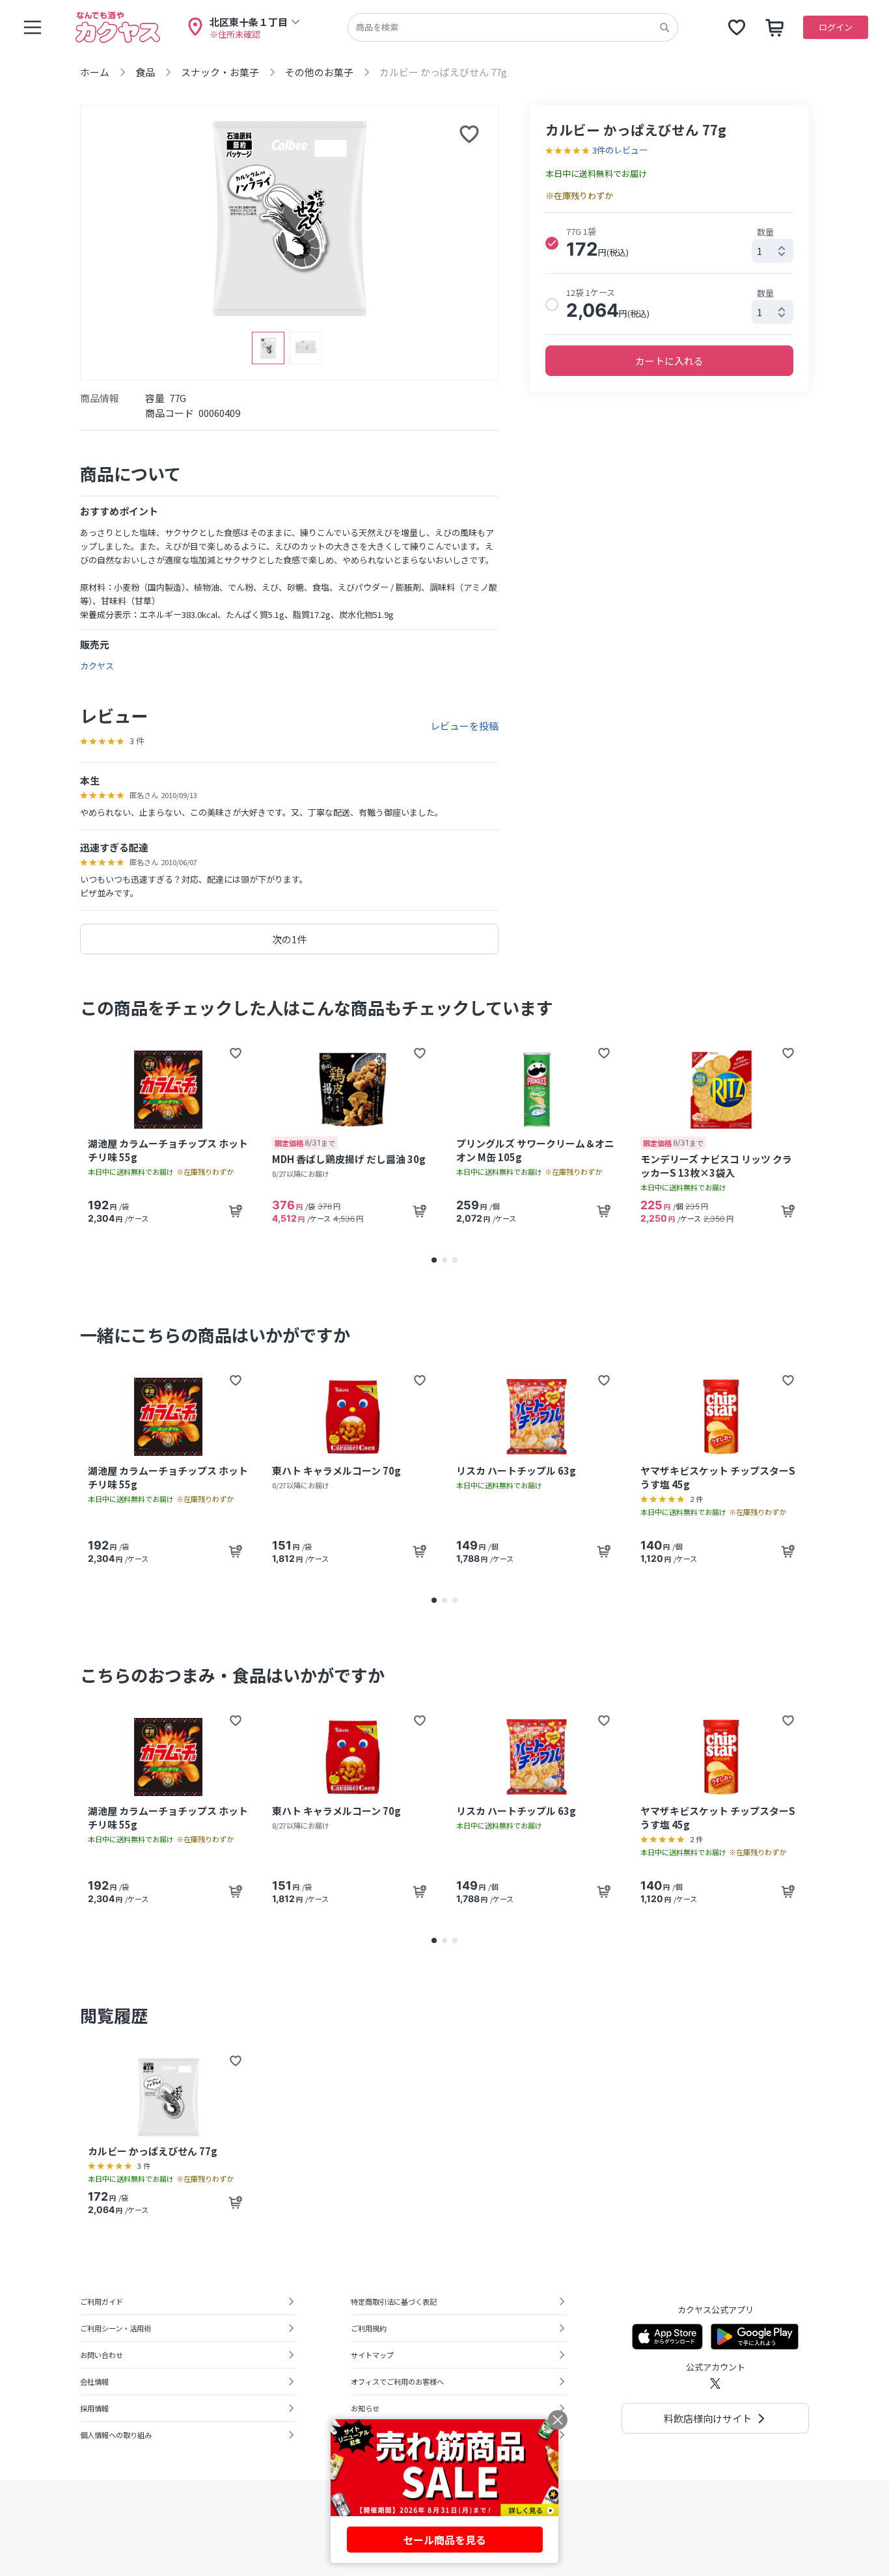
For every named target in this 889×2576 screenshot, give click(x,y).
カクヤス (97, 666)
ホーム (95, 72)
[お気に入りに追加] (469, 134)
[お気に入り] (737, 27)
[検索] (664, 27)
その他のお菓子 (319, 72)
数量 (765, 232)
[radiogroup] (669, 274)
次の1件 (289, 939)
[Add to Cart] (236, 1211)
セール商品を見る (444, 2540)
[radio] (552, 243)
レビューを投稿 (464, 726)
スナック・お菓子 (220, 72)
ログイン (836, 27)
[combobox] (773, 251)
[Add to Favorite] (236, 1053)
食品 (145, 72)
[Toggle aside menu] (33, 27)
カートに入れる (669, 361)
